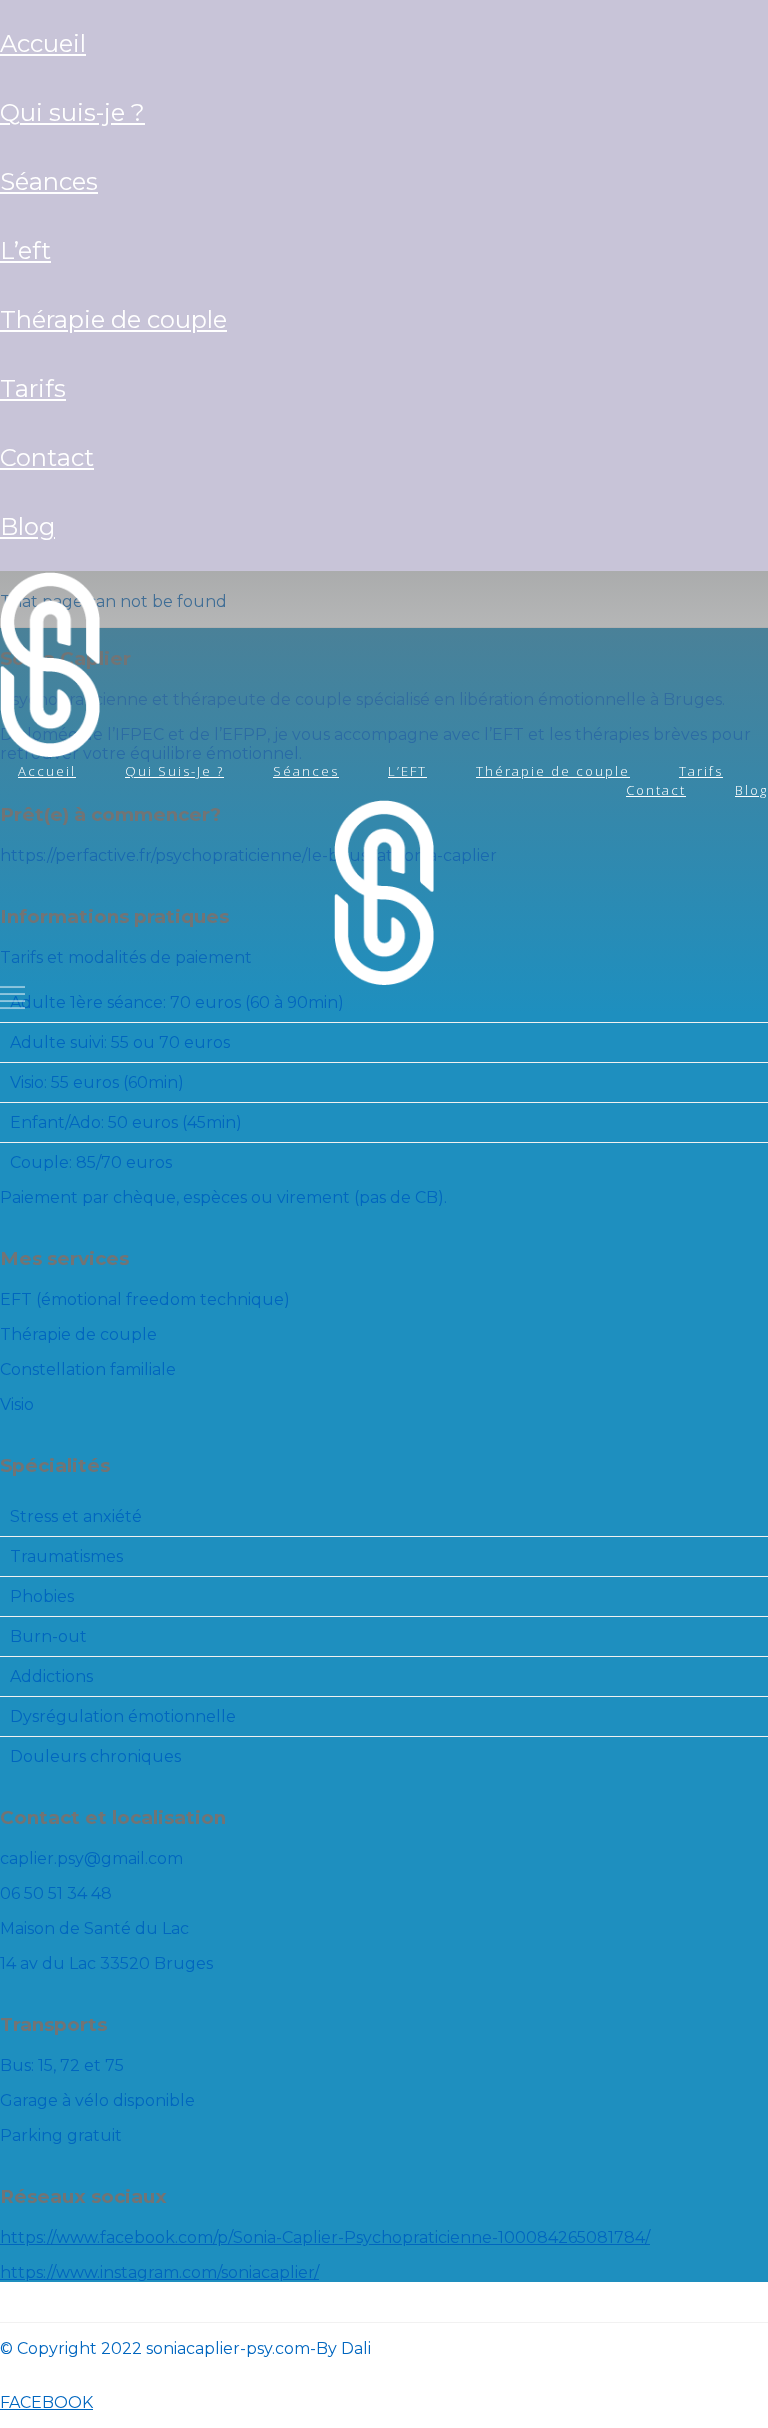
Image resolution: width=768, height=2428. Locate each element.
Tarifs (33, 388)
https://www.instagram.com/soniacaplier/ (159, 2272)
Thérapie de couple (113, 319)
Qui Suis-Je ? (72, 112)
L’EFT (25, 250)
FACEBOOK (46, 2402)
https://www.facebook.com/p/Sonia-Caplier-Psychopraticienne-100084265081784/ (325, 2237)
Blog (27, 526)
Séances (49, 181)
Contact (47, 457)
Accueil (43, 43)
